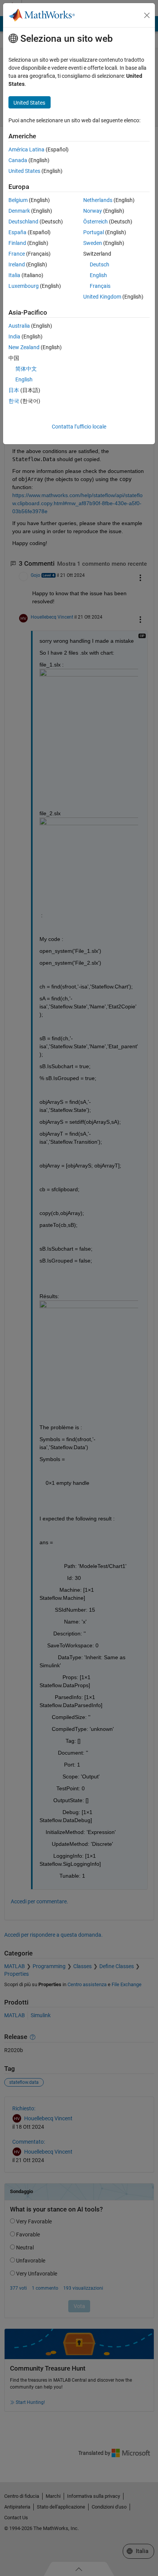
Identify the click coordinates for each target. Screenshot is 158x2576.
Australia (19, 326)
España (17, 232)
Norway (93, 211)
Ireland (17, 264)
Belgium (18, 200)
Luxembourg (24, 286)
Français (100, 286)
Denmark (19, 211)
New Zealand (24, 347)
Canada (18, 160)
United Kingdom (102, 297)
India (14, 337)
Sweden (93, 243)
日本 (14, 390)
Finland (17, 243)
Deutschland (23, 222)
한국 (14, 401)
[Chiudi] (147, 15)
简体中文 (26, 369)
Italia (14, 275)
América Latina (26, 149)
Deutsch (100, 264)
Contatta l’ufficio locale (79, 427)
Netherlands (98, 200)
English (98, 275)
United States (24, 171)
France (17, 254)
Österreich (95, 222)
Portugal (94, 232)
